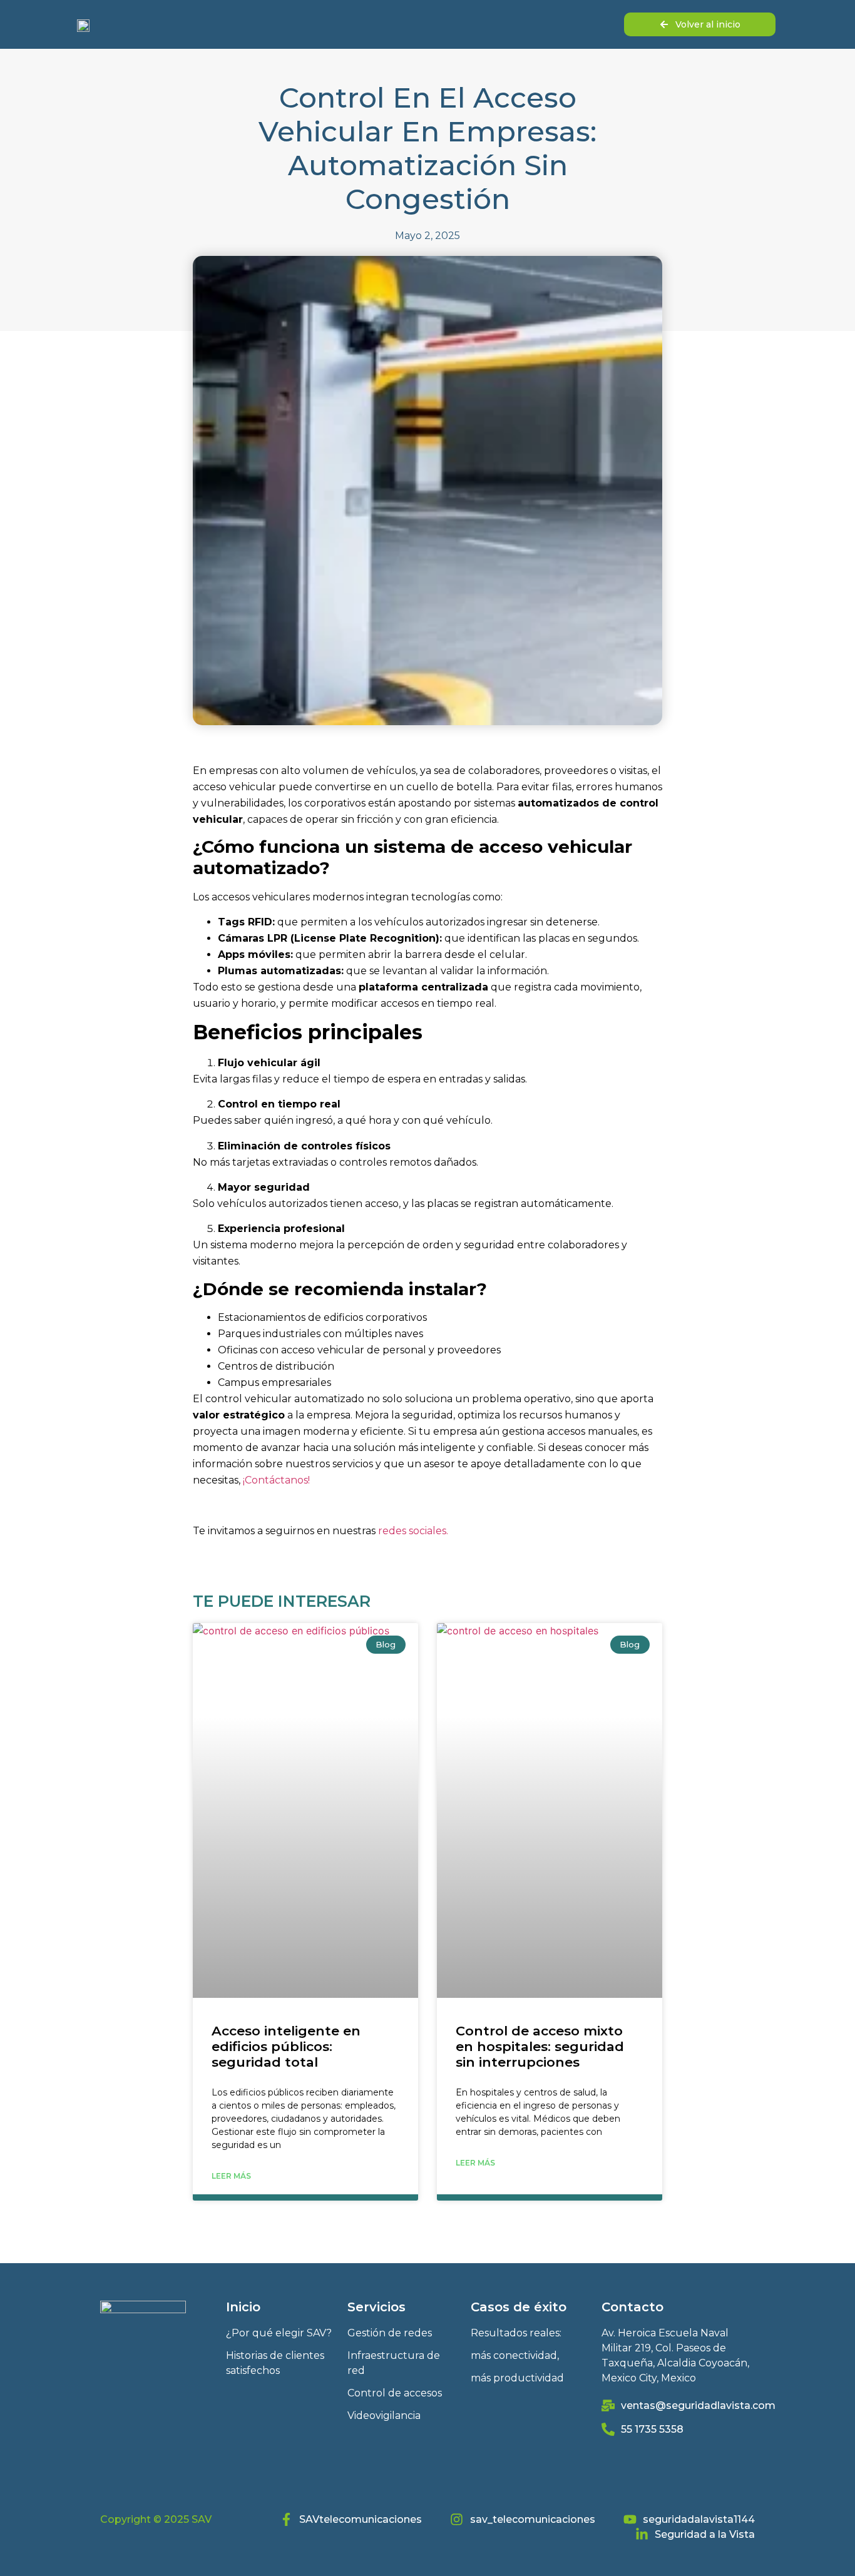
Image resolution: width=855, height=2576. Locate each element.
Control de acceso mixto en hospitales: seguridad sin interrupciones (540, 2046)
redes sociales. (413, 1531)
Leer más (231, 2176)
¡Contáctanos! (276, 1480)
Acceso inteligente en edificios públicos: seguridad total (286, 2046)
